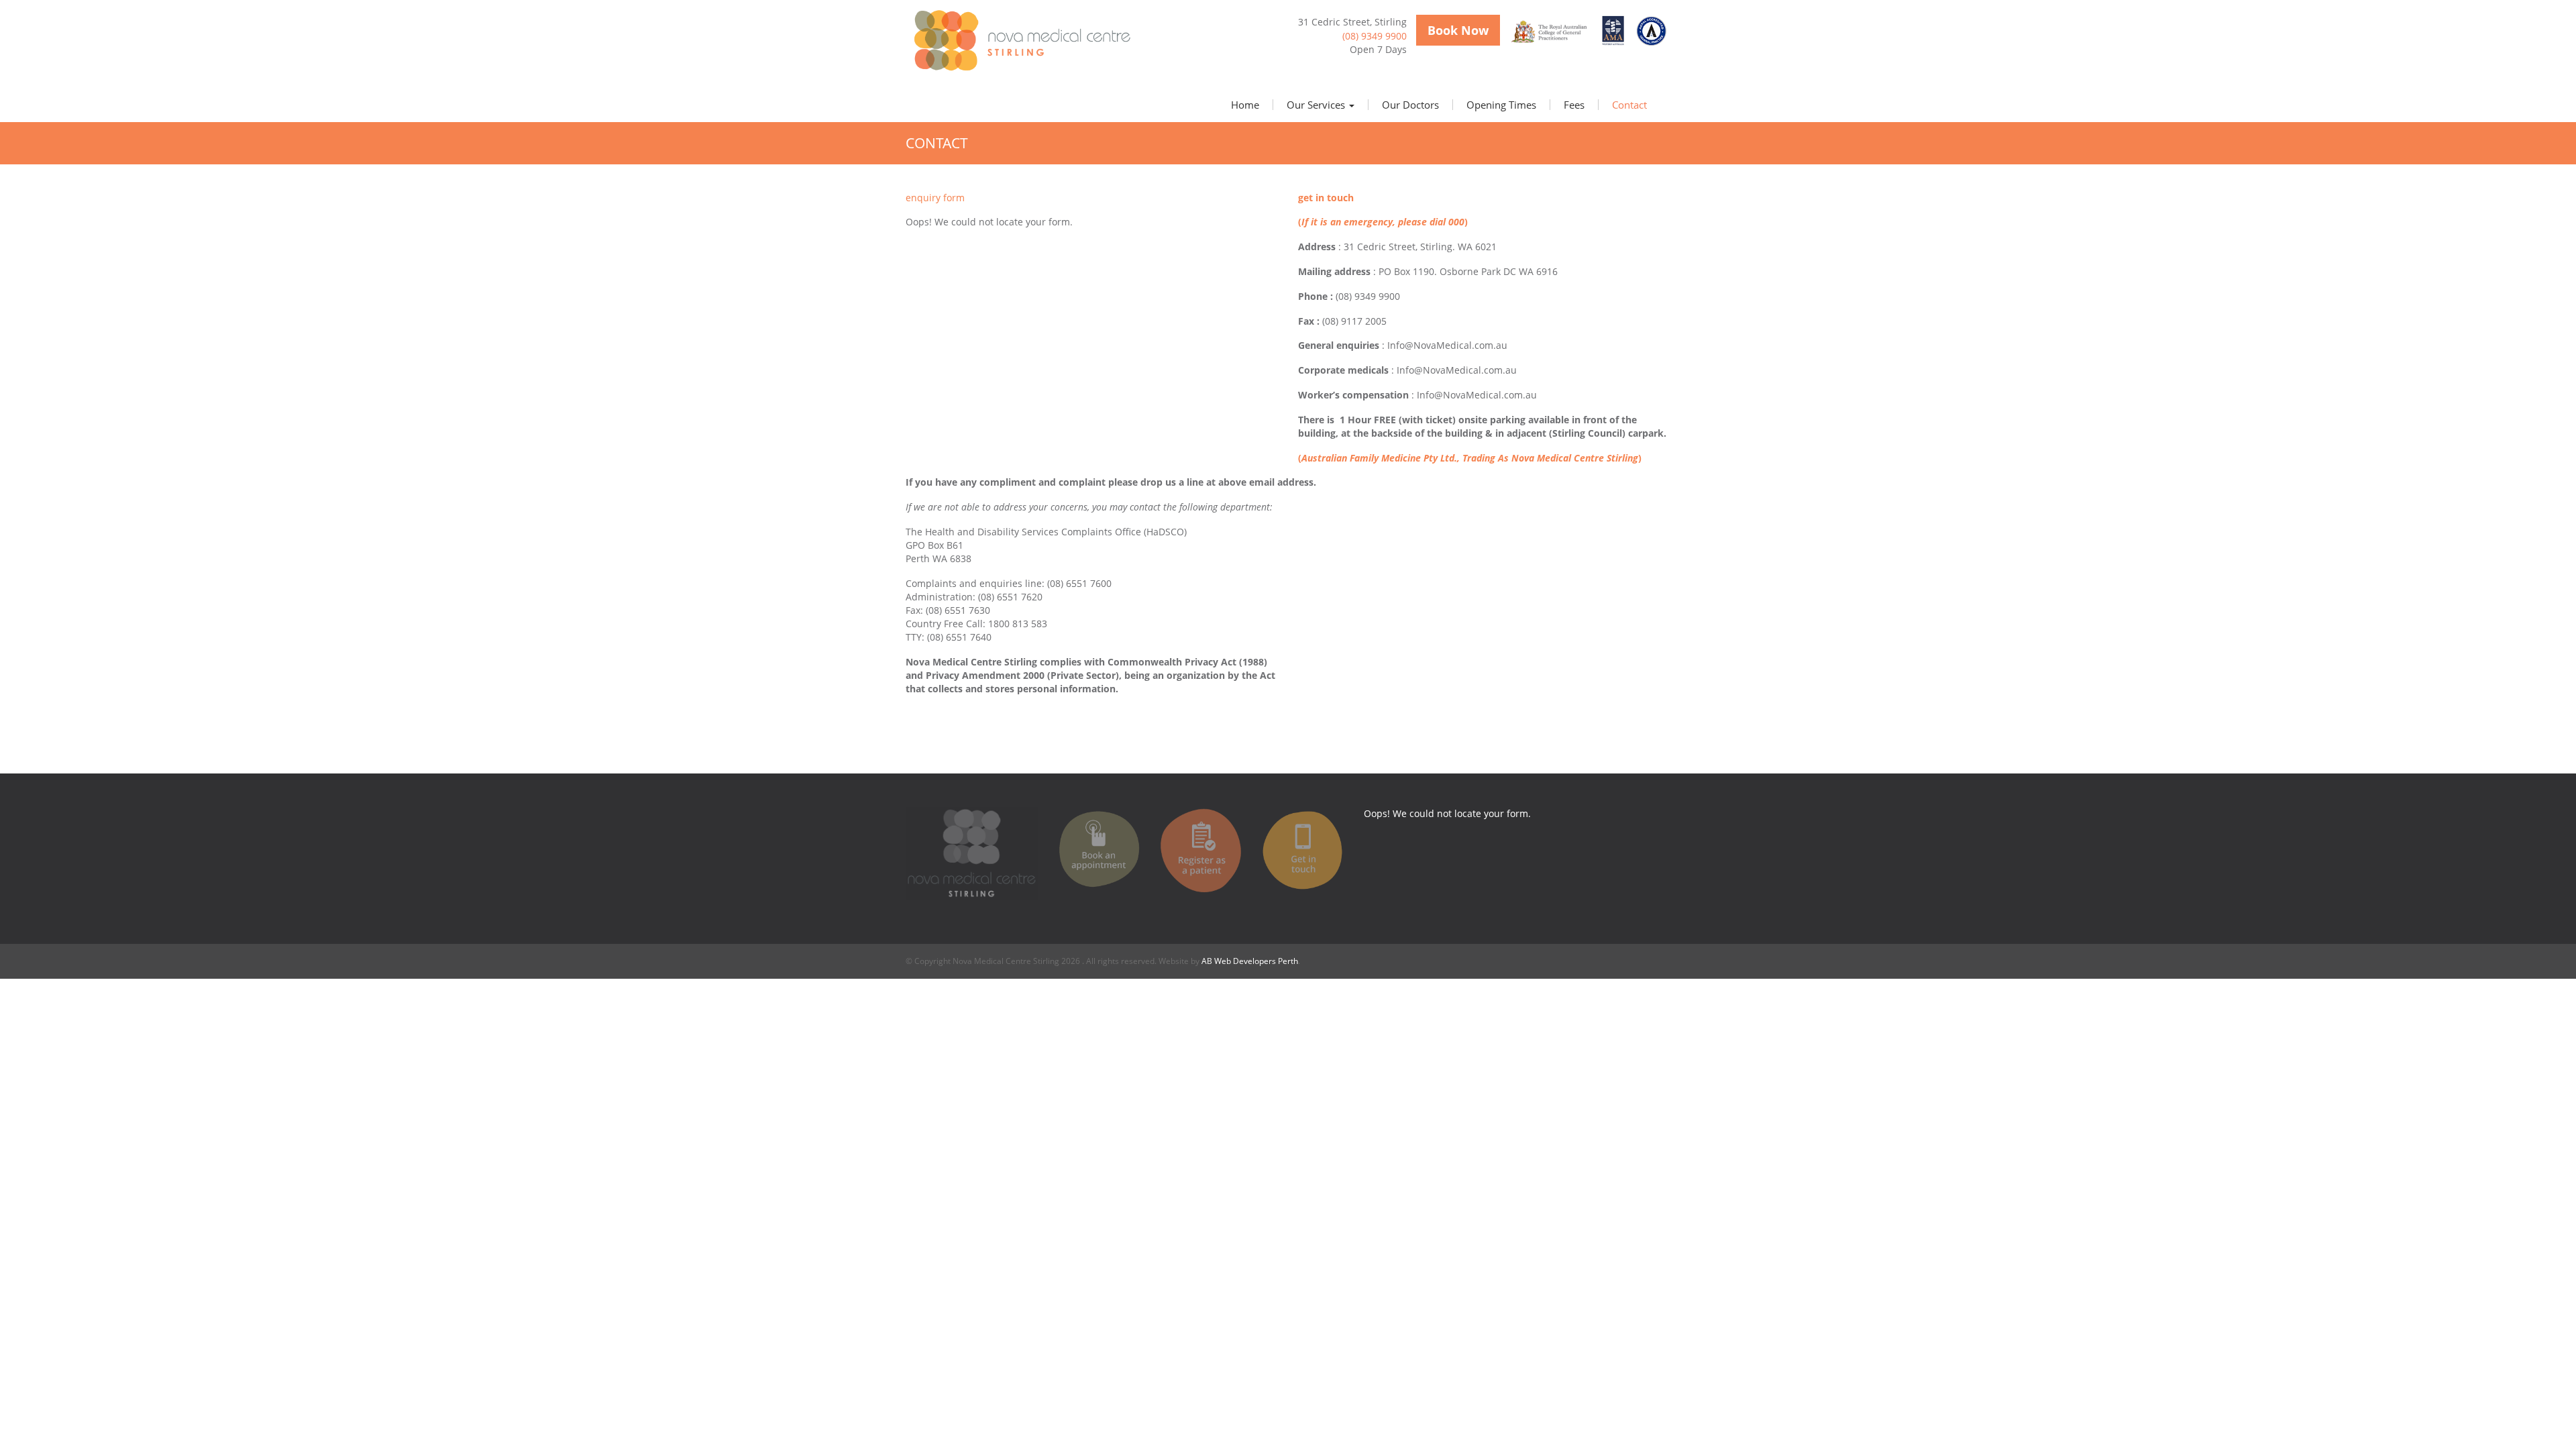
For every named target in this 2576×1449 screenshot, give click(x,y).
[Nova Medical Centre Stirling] (1026, 40)
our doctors (1410, 105)
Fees (1574, 105)
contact (1629, 105)
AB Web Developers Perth (1250, 961)
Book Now (1458, 30)
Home (1245, 105)
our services (1317, 105)
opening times (1501, 105)
